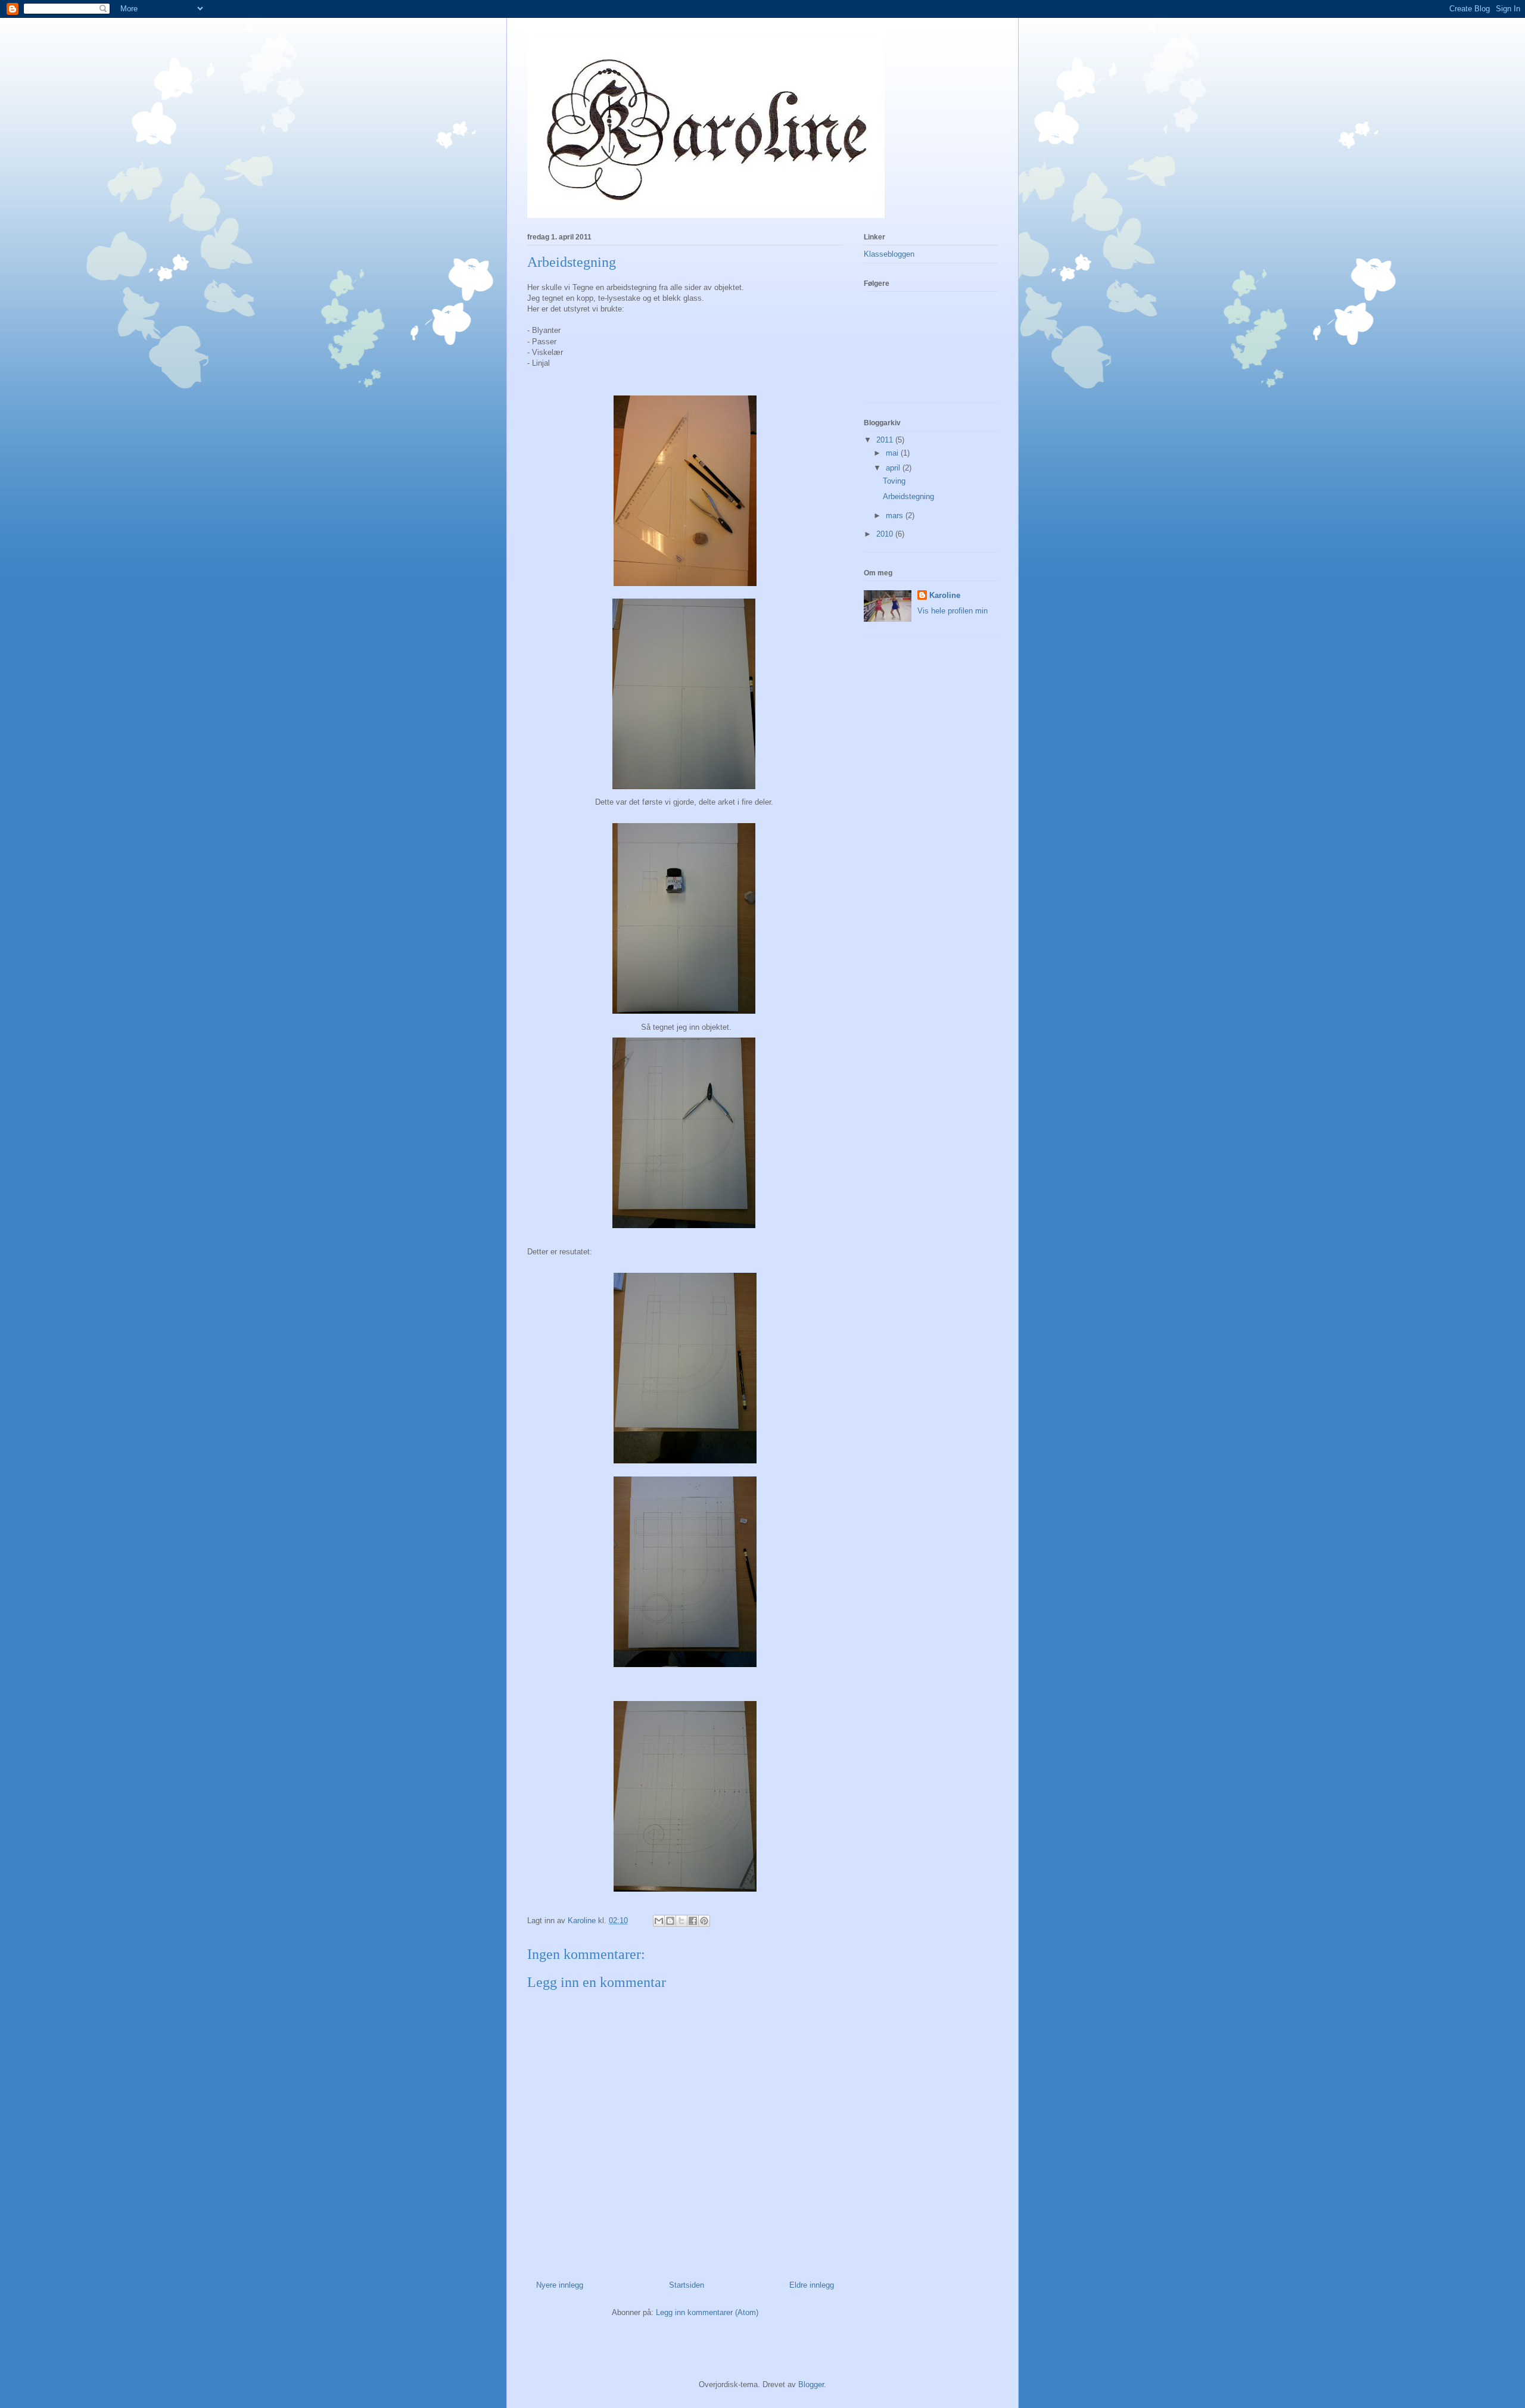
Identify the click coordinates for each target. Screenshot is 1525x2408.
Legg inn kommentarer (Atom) (707, 2312)
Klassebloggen (889, 254)
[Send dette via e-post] (659, 1921)
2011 (886, 440)
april (894, 468)
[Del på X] (681, 1921)
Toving (894, 481)
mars (896, 515)
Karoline (945, 595)
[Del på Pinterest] (704, 1921)
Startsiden (687, 2285)
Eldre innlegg (812, 2285)
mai (893, 453)
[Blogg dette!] (670, 1921)
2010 (886, 534)
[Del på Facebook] (693, 1921)
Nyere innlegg (560, 2285)
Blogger (811, 2384)
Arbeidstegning (908, 496)
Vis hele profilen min (953, 611)
